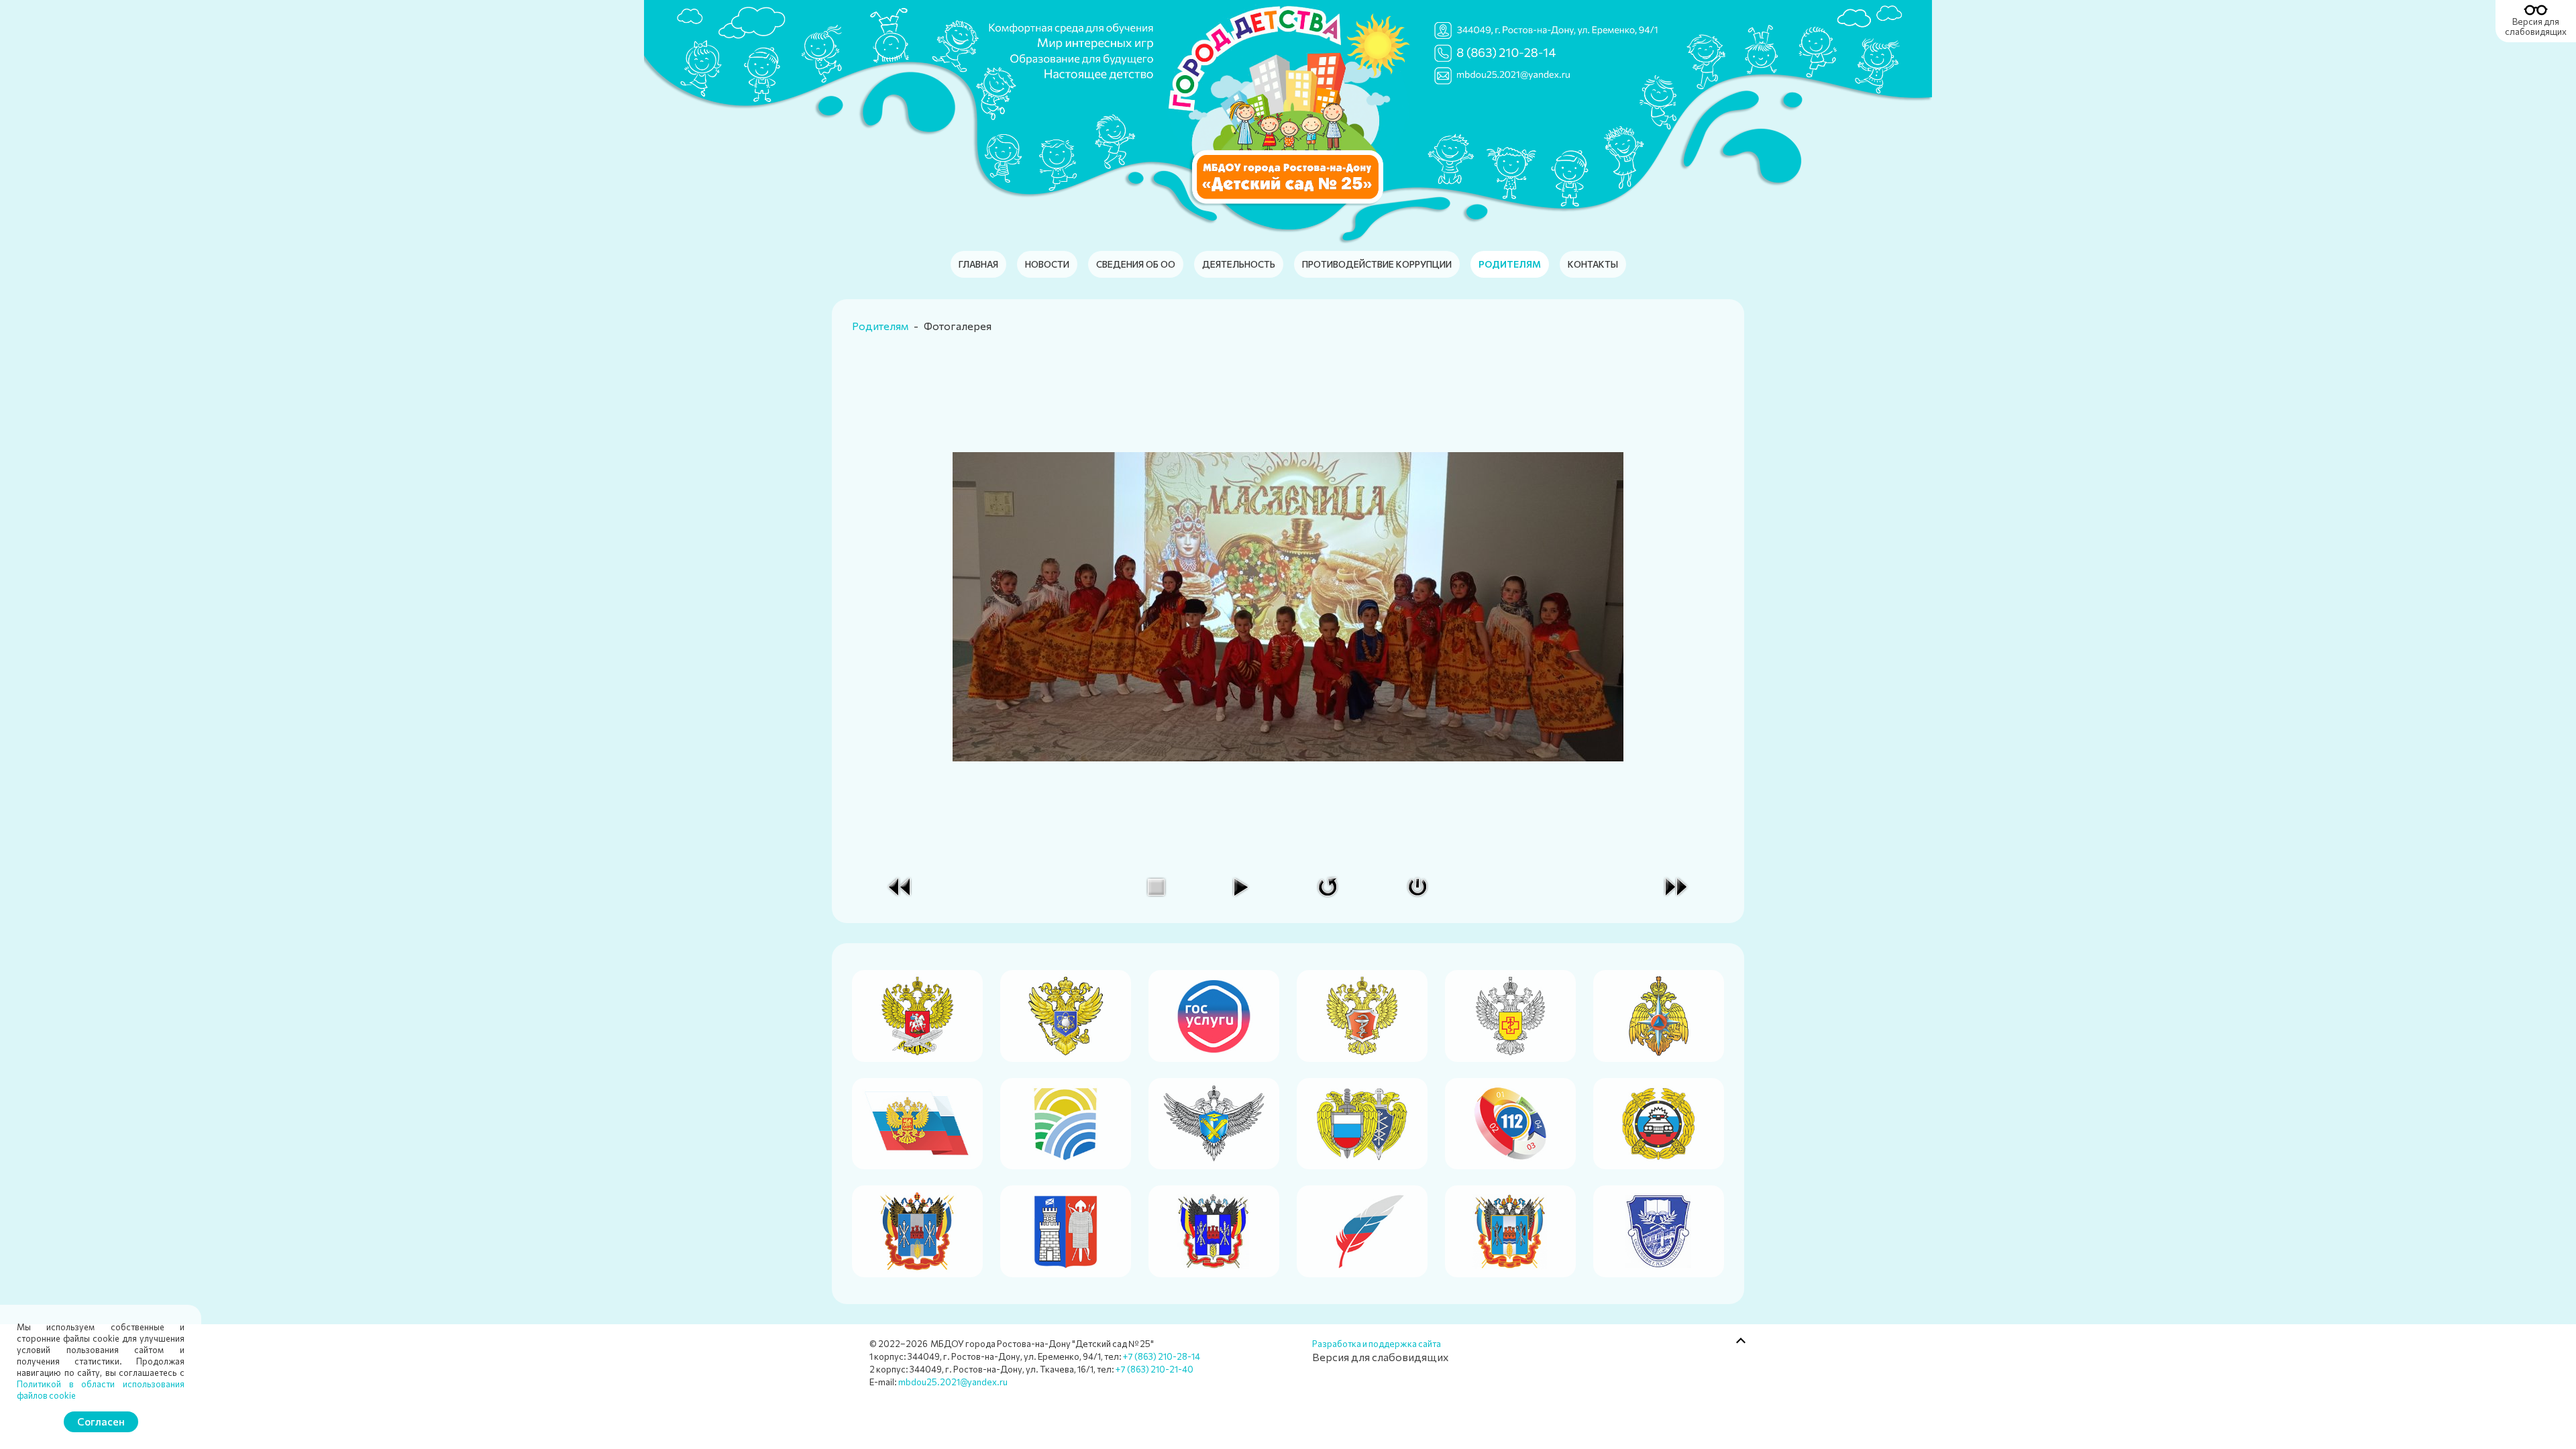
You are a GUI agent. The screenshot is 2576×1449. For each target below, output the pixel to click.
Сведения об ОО (1136, 264)
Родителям (1510, 264)
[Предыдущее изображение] (900, 885)
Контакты (1593, 264)
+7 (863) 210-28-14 (1162, 1356)
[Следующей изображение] (1676, 885)
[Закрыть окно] (1417, 885)
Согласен (101, 1421)
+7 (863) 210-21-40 (1155, 1369)
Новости (1047, 264)
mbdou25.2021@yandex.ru (953, 1382)
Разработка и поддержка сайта (1377, 1344)
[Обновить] (1328, 885)
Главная (978, 264)
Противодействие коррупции (1377, 264)
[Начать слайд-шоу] (1240, 885)
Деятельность (1239, 264)
